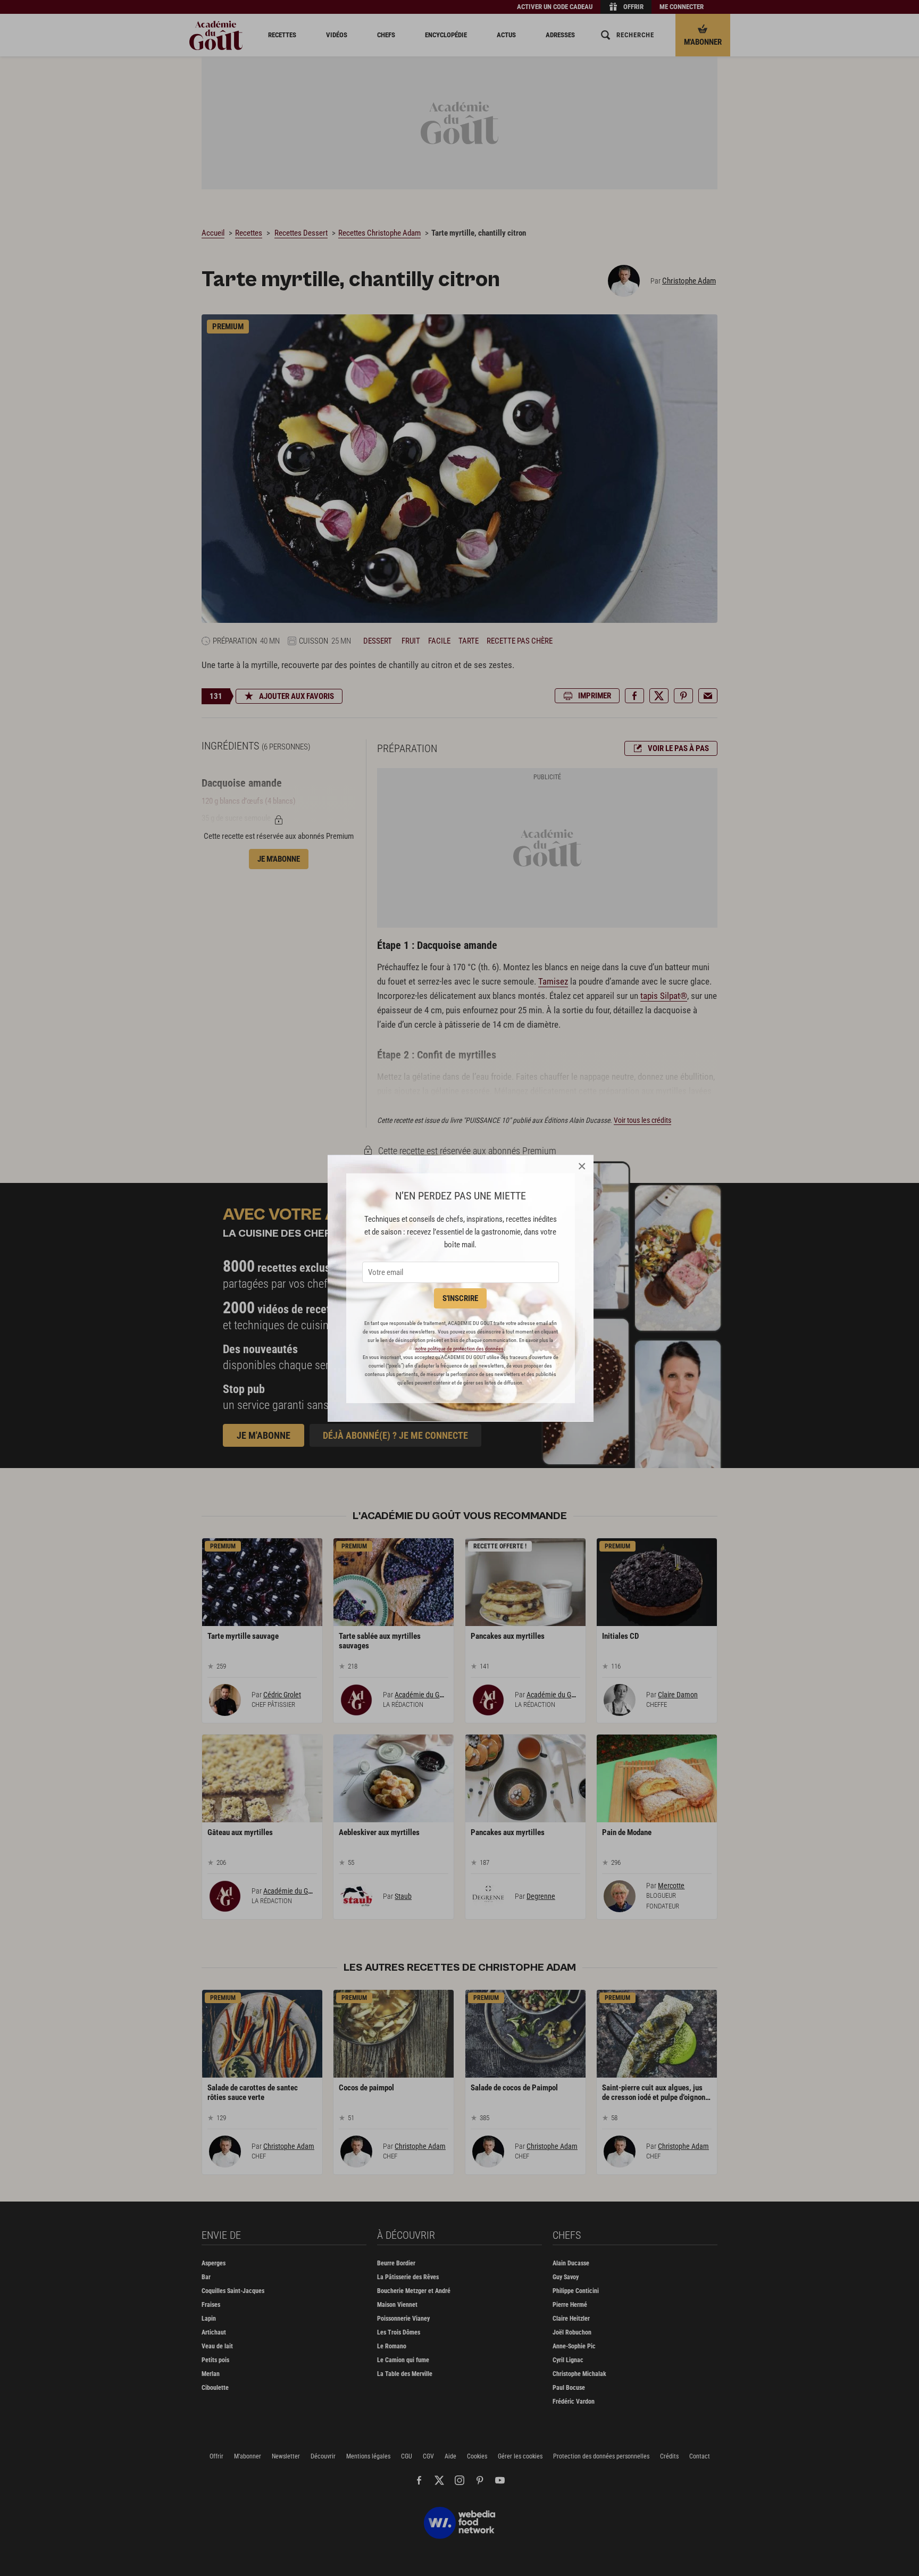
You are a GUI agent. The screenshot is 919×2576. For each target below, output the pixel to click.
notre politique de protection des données (459, 1349)
